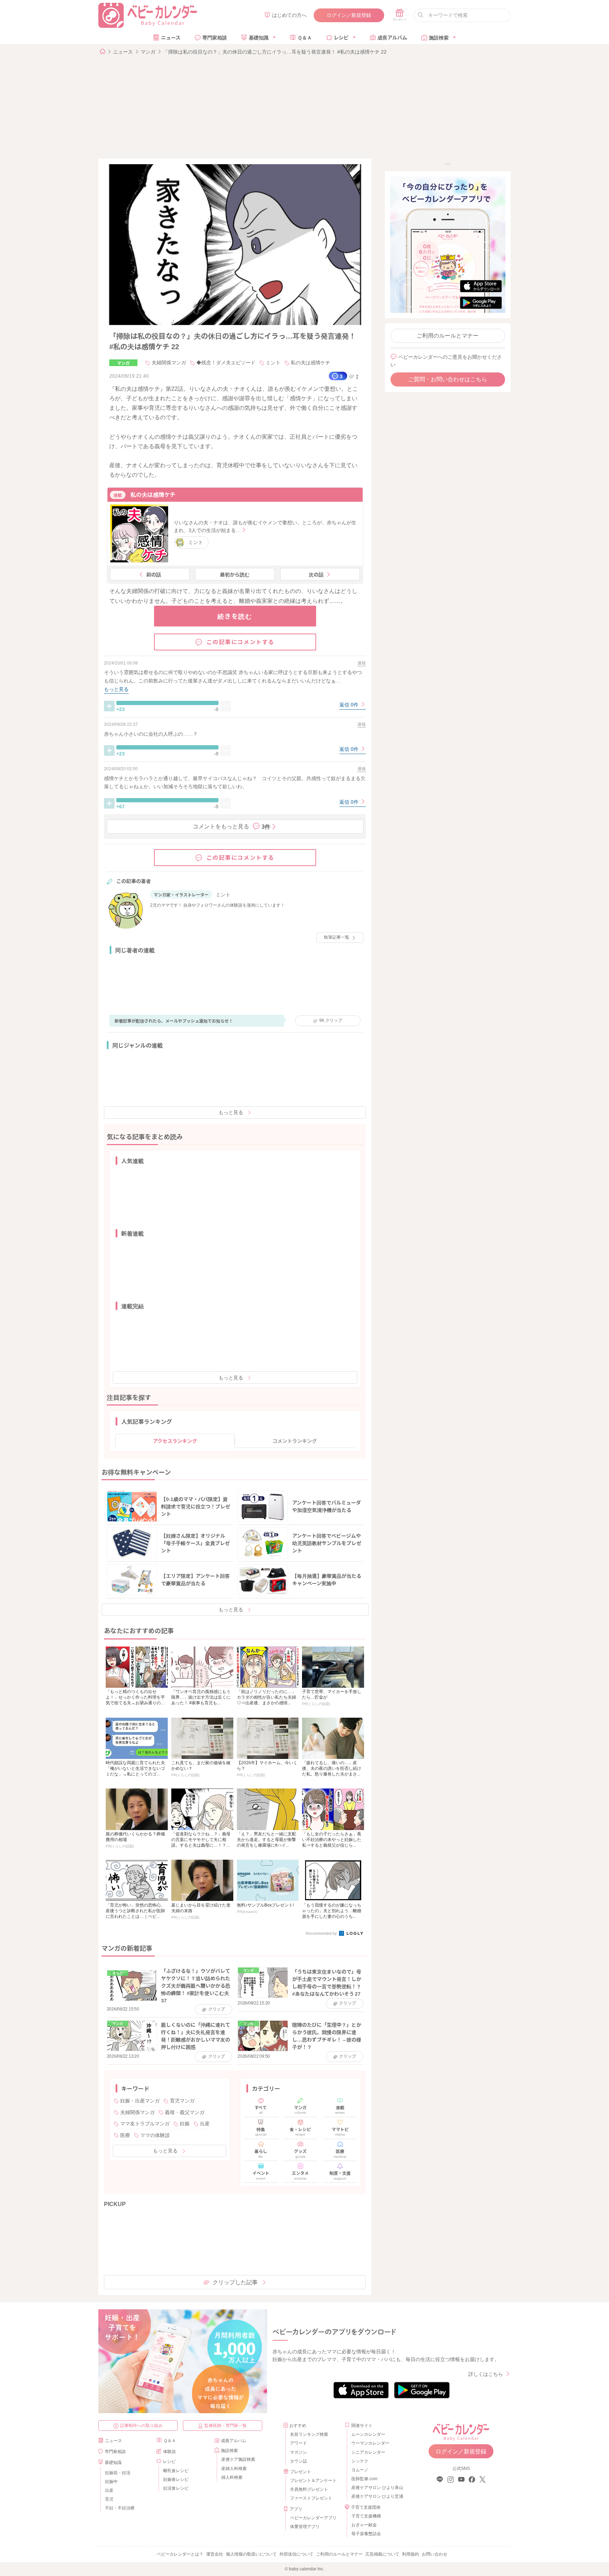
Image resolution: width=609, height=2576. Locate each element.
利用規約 (411, 2554)
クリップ (331, 1020)
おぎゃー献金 (364, 2525)
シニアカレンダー (368, 2452)
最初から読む (235, 574)
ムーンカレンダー (368, 2434)
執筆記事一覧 (337, 937)
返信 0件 (350, 705)
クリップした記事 (235, 2282)
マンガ (148, 52)
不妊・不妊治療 (120, 2508)
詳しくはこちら (486, 2374)
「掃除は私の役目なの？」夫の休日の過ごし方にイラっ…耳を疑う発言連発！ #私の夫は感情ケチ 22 (275, 52)
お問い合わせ (435, 2554)
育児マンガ (182, 2101)
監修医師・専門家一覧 (226, 2426)
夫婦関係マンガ (169, 363)
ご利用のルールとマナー (448, 336)
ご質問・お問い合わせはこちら (448, 379)
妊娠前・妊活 (118, 2473)
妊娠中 (111, 2482)
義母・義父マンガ (185, 2112)
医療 (125, 2135)
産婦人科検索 (234, 2469)
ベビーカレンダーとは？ (180, 2554)
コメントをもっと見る (232, 826)
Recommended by (322, 1933)
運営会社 (215, 2554)
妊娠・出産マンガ (140, 2101)
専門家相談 (215, 37)
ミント (273, 363)
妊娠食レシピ (176, 2479)
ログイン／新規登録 (349, 15)
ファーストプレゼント (311, 2498)
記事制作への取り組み (141, 2426)
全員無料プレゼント (309, 2489)
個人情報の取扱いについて (251, 2554)
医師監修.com (364, 2479)
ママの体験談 (155, 2135)
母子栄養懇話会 (366, 2534)
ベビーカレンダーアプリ (313, 2518)
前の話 (154, 574)
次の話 (316, 574)
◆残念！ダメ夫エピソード (226, 363)
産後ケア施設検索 (238, 2459)
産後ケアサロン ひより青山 (376, 2488)
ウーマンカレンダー (370, 2443)
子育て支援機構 (366, 2516)
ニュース (171, 37)
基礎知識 (259, 37)
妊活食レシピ (176, 2488)
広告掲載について (382, 2554)
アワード (299, 2443)
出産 (205, 2124)
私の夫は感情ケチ (310, 363)
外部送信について (296, 2554)
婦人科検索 (232, 2477)
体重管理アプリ (305, 2527)
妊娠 (185, 2124)
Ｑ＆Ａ (305, 37)
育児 (109, 2499)
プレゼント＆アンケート (313, 2481)
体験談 (170, 2452)
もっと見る (231, 1112)
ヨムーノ (360, 2470)
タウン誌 (299, 2461)
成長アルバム (392, 37)
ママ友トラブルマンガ (145, 2124)
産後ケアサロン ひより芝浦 (376, 2496)
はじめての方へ (289, 15)
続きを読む (235, 616)
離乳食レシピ (176, 2471)
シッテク (360, 2461)
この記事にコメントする (241, 642)
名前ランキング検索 (309, 2434)
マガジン (299, 2452)
